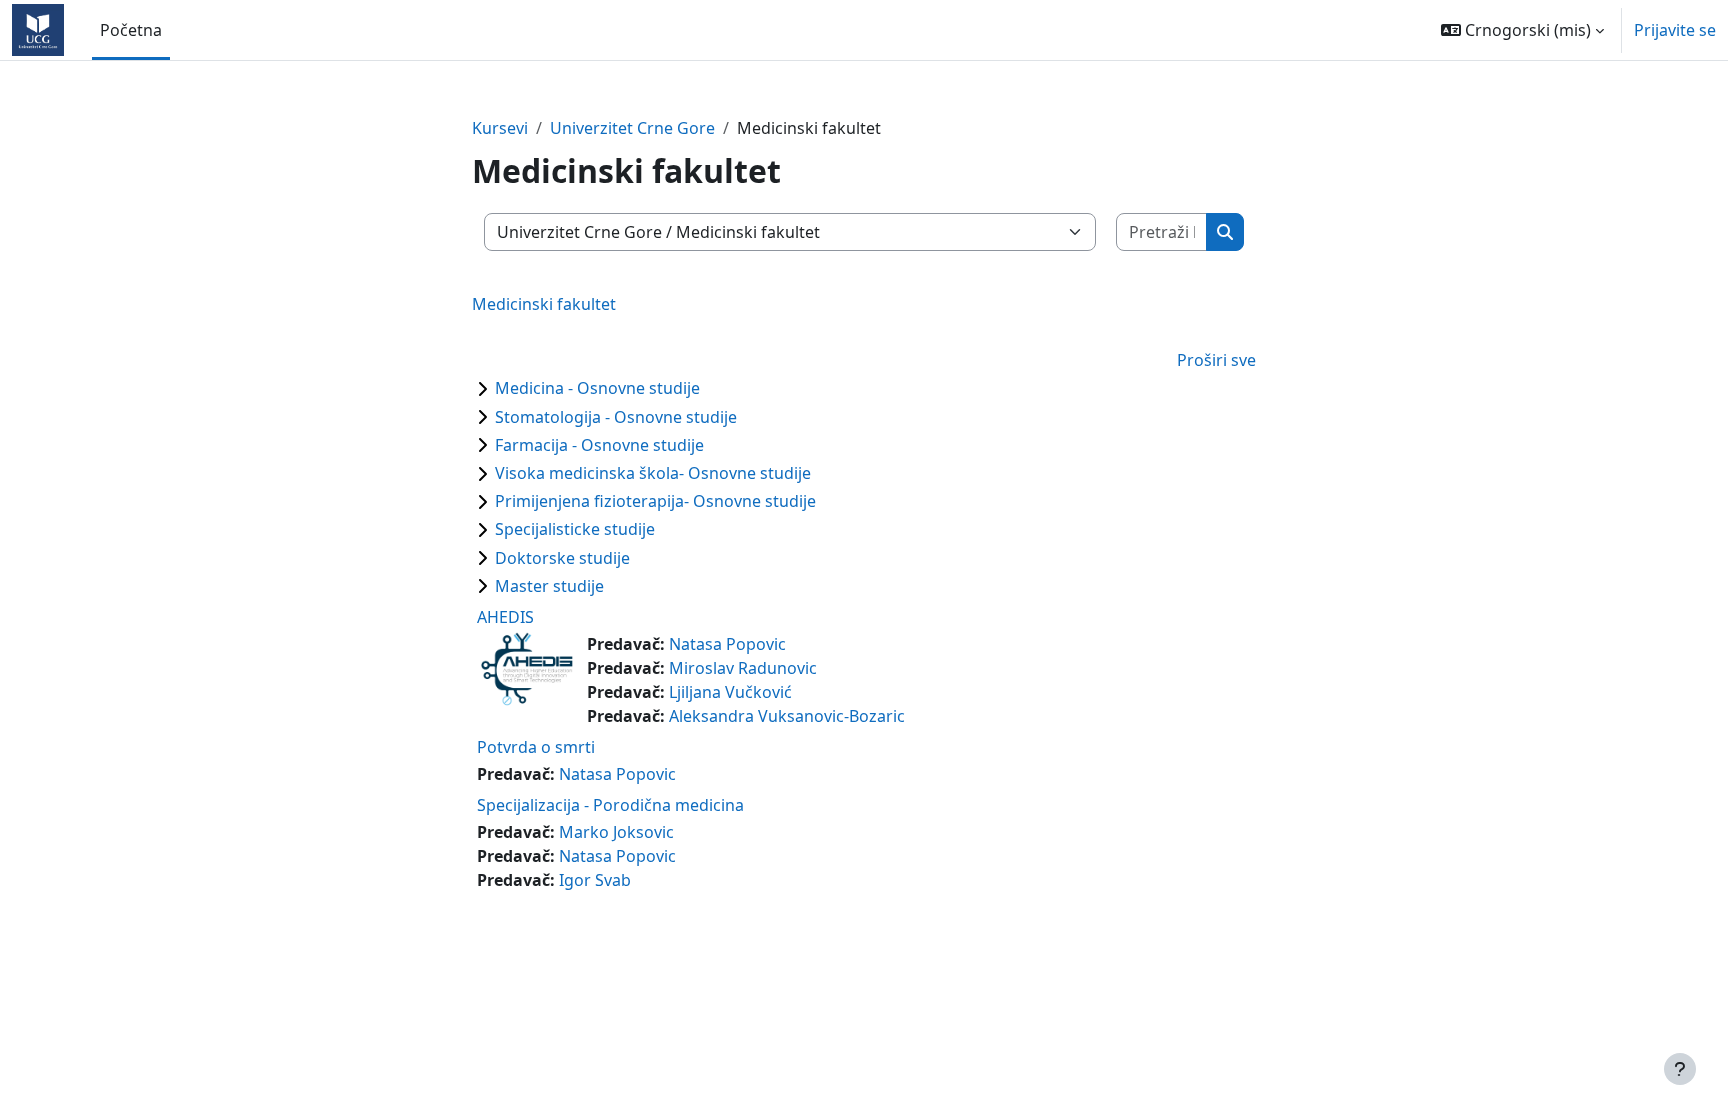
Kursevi (500, 128)
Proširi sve (1216, 360)
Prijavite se (1675, 30)
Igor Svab (595, 880)
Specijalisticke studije (575, 529)
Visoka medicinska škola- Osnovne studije (653, 473)
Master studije (549, 586)
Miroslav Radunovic (743, 668)
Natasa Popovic (727, 644)
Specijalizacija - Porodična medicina (610, 805)
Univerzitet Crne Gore (632, 128)
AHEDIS (505, 617)
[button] (1522, 30)
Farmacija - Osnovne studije (599, 445)
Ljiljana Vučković (730, 692)
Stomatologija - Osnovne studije (616, 417)
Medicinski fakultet (544, 304)
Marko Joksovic (616, 832)
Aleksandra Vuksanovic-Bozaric (787, 716)
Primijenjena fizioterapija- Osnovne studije (655, 501)
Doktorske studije (562, 558)
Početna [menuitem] (131, 30)
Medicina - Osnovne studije (597, 388)
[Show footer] (1680, 1069)
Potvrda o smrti (536, 747)
